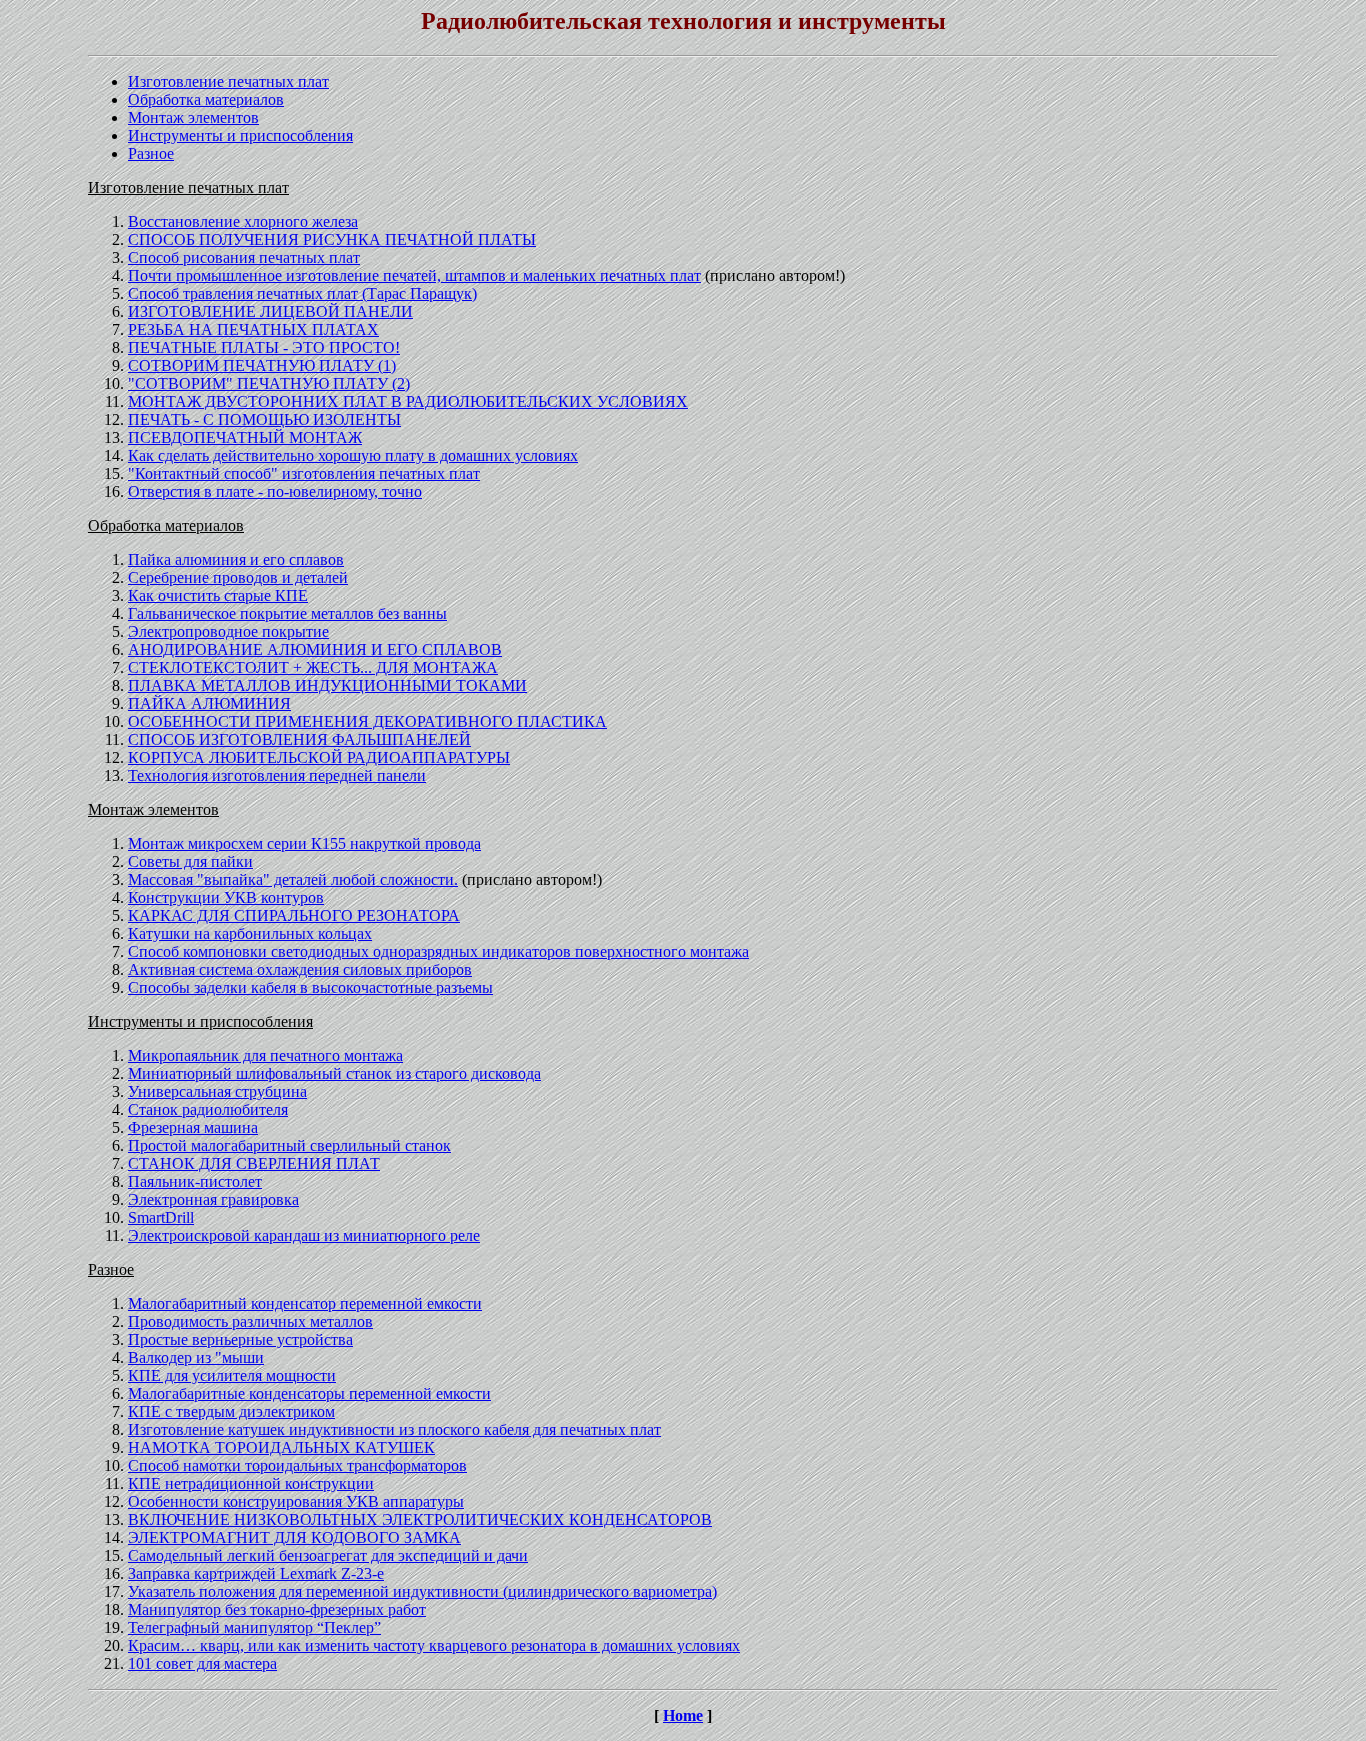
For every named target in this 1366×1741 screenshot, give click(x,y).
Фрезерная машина (193, 1127)
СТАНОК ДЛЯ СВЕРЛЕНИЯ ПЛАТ (254, 1163)
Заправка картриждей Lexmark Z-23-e (256, 1573)
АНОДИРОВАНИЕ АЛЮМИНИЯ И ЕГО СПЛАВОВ (315, 649)
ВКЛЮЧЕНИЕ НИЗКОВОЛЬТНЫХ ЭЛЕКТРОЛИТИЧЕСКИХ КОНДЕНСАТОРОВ (420, 1519)
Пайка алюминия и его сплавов (236, 559)
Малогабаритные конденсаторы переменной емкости (309, 1393)
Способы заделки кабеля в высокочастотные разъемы (310, 987)
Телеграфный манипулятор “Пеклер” (254, 1627)
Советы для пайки (190, 861)
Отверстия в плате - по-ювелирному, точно (275, 491)
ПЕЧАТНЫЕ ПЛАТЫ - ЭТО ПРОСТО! (264, 347)
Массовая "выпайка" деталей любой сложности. (293, 879)
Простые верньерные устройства (240, 1339)
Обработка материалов (206, 99)
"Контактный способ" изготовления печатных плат (304, 473)
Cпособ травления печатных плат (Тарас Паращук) (302, 293)
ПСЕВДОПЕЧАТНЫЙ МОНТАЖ (245, 437)
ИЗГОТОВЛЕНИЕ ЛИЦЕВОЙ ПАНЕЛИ (270, 311)
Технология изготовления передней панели (277, 775)
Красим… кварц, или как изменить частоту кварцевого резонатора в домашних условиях (434, 1645)
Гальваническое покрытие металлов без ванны (287, 613)
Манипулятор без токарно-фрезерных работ (277, 1609)
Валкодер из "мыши (196, 1357)
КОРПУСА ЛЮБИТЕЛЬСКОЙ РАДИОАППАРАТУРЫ (319, 757)
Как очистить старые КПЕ (218, 595)
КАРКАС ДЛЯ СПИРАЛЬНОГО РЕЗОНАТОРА (294, 915)
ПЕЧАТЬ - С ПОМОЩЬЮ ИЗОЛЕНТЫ (264, 419)
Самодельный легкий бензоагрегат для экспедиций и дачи (328, 1555)
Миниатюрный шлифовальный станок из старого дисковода (334, 1073)
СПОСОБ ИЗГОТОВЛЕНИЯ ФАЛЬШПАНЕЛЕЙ (299, 739)
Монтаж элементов (193, 117)
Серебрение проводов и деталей (238, 577)
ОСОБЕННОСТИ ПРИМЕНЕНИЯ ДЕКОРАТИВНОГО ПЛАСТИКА (367, 721)
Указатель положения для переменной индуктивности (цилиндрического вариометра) (422, 1591)
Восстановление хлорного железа (243, 221)
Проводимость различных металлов (250, 1321)
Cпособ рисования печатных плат (244, 257)
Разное (151, 153)
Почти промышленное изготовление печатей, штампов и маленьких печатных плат (414, 275)
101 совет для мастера (202, 1663)
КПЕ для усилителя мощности (232, 1375)
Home (683, 1715)
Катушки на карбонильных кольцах (250, 933)
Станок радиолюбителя (208, 1109)
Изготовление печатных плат (228, 81)
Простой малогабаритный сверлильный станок (289, 1145)
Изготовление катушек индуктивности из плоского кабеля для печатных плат (394, 1429)
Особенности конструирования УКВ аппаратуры (296, 1501)
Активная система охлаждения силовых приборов (300, 969)
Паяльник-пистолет (195, 1181)
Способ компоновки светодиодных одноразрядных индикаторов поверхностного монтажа (438, 951)
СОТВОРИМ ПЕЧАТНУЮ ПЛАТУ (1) (262, 365)
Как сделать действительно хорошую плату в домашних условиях (353, 455)
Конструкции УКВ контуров (226, 897)
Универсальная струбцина (217, 1091)
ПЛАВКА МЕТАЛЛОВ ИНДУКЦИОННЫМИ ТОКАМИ (327, 685)
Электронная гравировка (213, 1199)
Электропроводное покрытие (228, 631)
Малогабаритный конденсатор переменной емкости (305, 1303)
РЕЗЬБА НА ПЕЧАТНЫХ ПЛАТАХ (253, 329)
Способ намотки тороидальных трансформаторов (297, 1465)
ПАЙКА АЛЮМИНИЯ (209, 703)
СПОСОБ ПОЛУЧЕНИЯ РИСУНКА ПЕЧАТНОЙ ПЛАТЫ (332, 239)
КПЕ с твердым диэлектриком (231, 1411)
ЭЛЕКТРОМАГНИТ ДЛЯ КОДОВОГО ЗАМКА (294, 1537)
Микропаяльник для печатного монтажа (265, 1055)
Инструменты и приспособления (240, 135)
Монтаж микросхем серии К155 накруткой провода (304, 843)
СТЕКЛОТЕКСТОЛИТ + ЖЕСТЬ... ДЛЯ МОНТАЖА (313, 667)
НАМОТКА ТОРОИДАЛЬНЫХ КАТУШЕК (281, 1447)
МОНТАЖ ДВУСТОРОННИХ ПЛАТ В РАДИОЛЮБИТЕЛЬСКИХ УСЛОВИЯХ (408, 401)
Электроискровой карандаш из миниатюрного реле (304, 1235)
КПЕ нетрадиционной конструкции (251, 1483)
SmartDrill (161, 1217)
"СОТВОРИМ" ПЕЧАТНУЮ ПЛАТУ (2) (269, 383)
